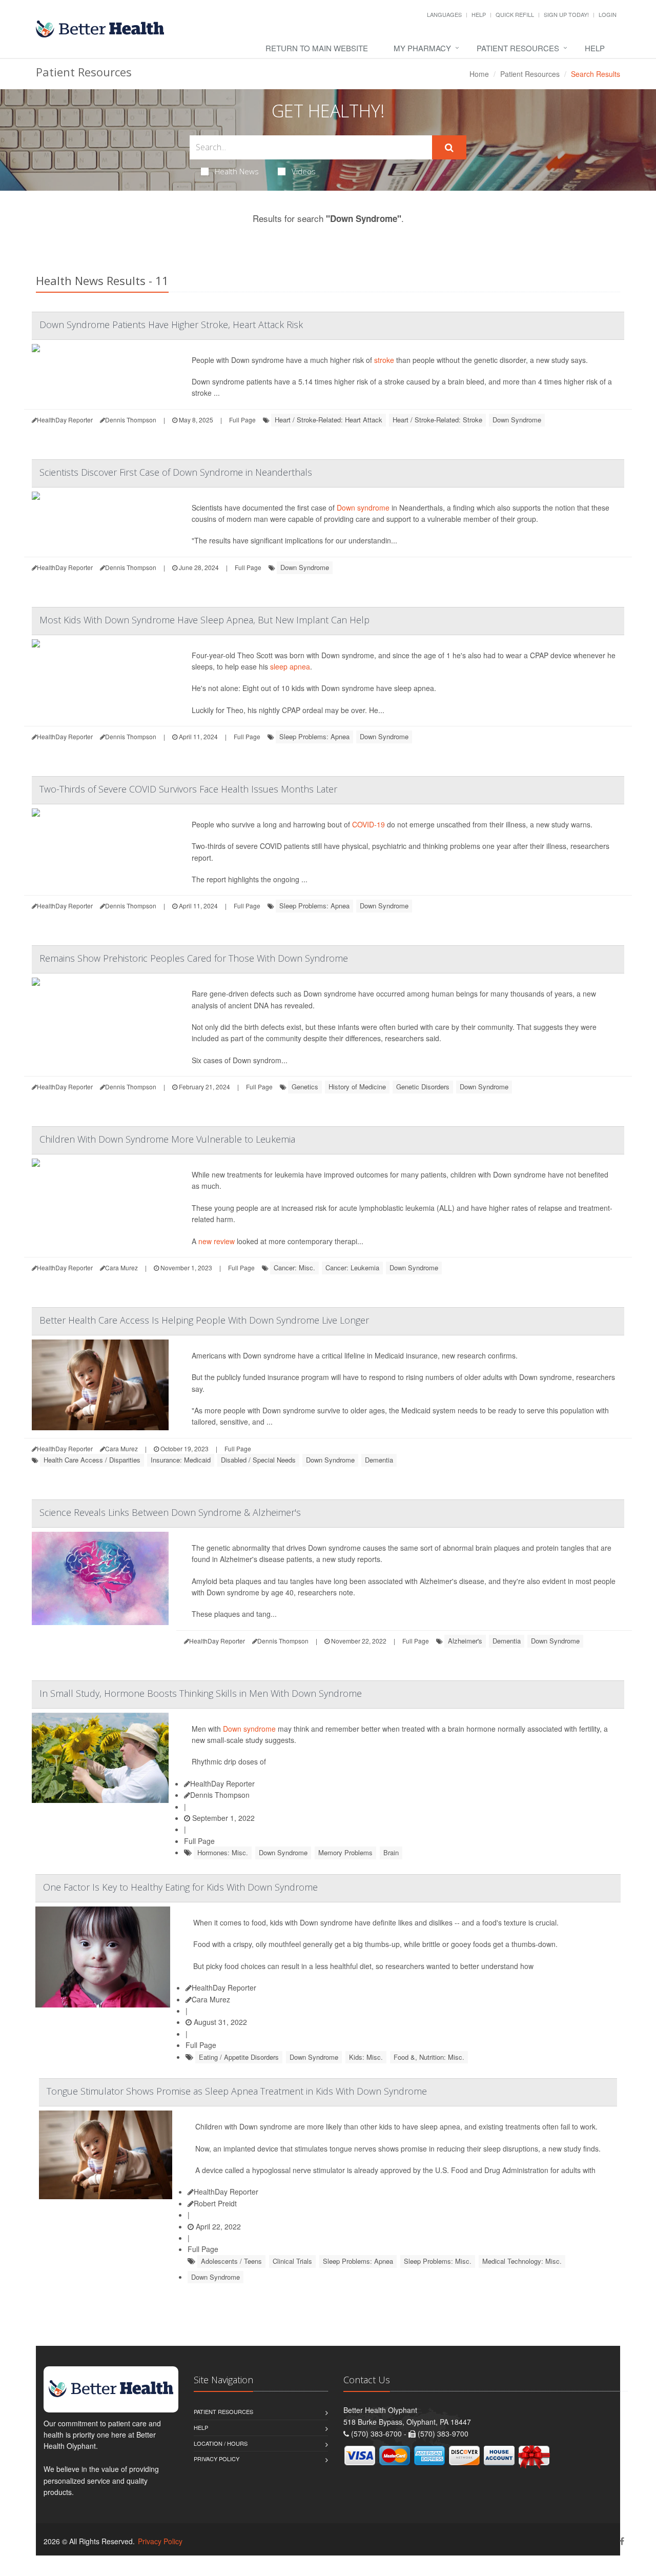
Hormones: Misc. (223, 1852)
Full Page (242, 420)
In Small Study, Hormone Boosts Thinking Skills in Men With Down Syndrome (201, 1693)
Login (608, 14)
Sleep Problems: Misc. (438, 2261)
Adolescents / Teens (231, 2261)
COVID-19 (368, 824)
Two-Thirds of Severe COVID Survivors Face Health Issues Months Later (188, 789)
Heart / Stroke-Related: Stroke (437, 420)
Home (479, 74)
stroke (384, 360)
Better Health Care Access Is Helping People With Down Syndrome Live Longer (204, 1320)
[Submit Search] (449, 148)
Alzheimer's (465, 1641)
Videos (304, 171)
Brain (391, 1852)
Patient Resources (518, 48)
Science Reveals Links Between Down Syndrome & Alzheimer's (170, 1512)
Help (479, 14)
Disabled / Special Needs (258, 1460)
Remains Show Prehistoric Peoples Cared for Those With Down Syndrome (194, 958)
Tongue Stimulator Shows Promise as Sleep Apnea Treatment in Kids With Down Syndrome (237, 2091)
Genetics (305, 1087)
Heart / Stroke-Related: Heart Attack (329, 420)
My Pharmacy (422, 48)
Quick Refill (515, 14)
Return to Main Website (317, 48)
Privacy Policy (217, 2459)
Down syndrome (363, 508)
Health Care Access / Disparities (92, 1460)
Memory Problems (345, 1852)
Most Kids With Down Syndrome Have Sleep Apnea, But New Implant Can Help (204, 620)
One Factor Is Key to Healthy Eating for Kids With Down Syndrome (180, 1887)
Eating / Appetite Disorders (239, 2057)
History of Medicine (357, 1087)
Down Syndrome (517, 420)
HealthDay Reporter (222, 1783)
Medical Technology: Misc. (522, 2261)
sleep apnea (290, 666)
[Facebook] (622, 2541)
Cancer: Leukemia (352, 1267)
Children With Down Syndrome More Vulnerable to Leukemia (167, 1139)
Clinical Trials (292, 2261)
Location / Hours (221, 2443)
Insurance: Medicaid (181, 1460)
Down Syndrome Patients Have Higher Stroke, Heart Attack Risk (171, 324)
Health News (237, 171)
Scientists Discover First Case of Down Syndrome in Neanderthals (176, 472)
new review (217, 1241)
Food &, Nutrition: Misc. (429, 2057)
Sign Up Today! (566, 14)
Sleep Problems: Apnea (314, 736)
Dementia (379, 1460)
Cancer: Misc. (294, 1267)
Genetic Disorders (423, 1087)
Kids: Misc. (366, 2057)
